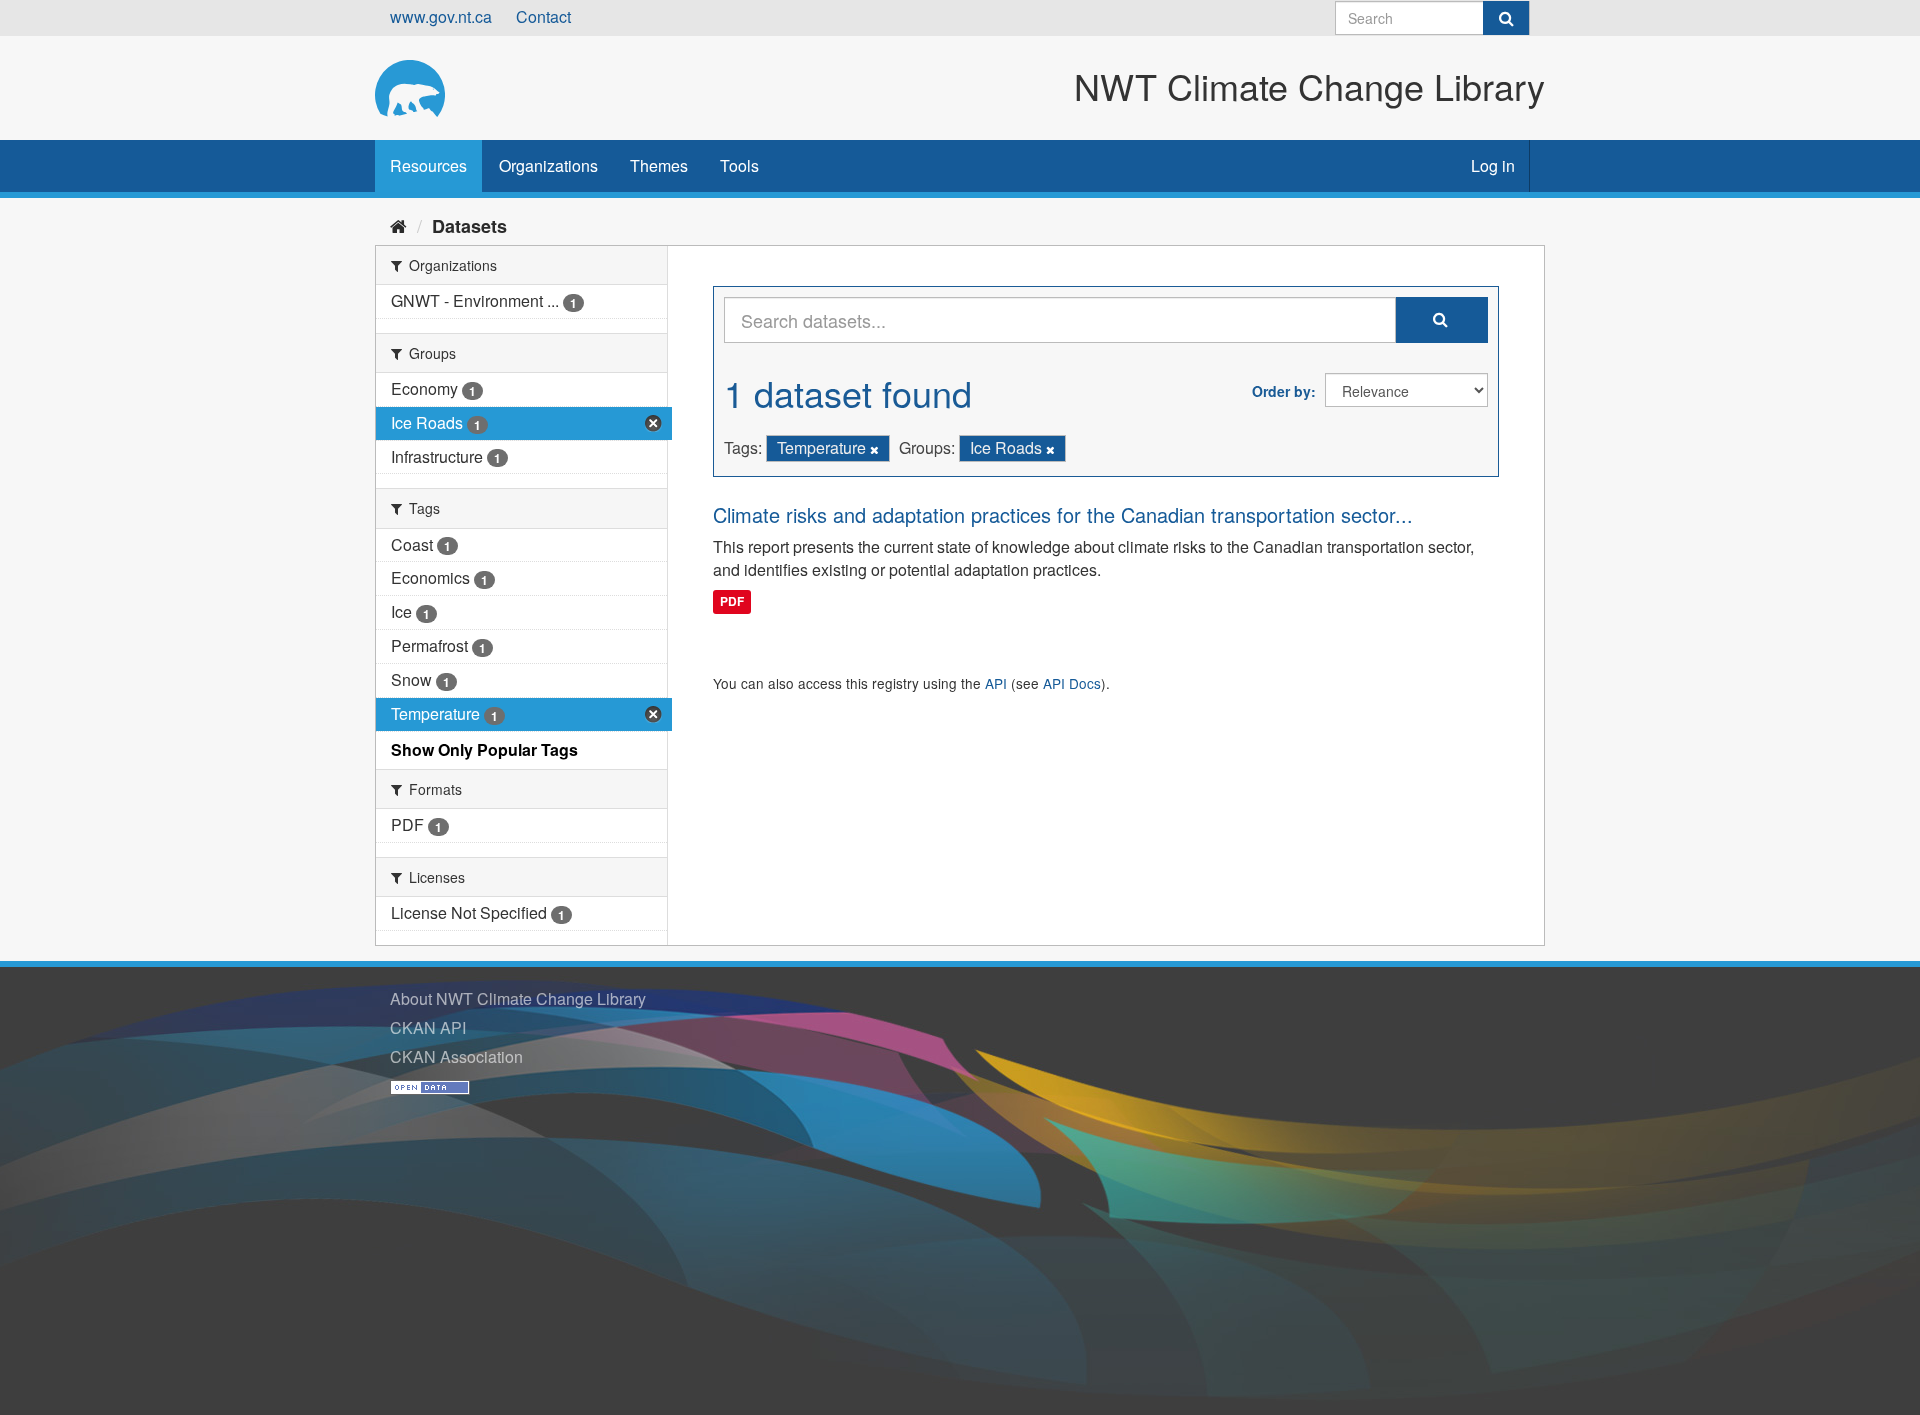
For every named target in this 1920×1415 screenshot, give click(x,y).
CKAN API (428, 1027)
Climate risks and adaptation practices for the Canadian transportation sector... (1063, 514)
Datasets (469, 226)
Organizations (548, 165)
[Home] (398, 225)
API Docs (1072, 683)
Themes (659, 165)
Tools (739, 165)
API (996, 683)
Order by (1281, 391)
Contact (543, 16)
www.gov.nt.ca (441, 16)
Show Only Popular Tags (484, 749)
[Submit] (1506, 18)
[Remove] (874, 449)
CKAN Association (456, 1056)
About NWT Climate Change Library (518, 998)
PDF (732, 601)
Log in (1493, 165)
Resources (428, 165)
